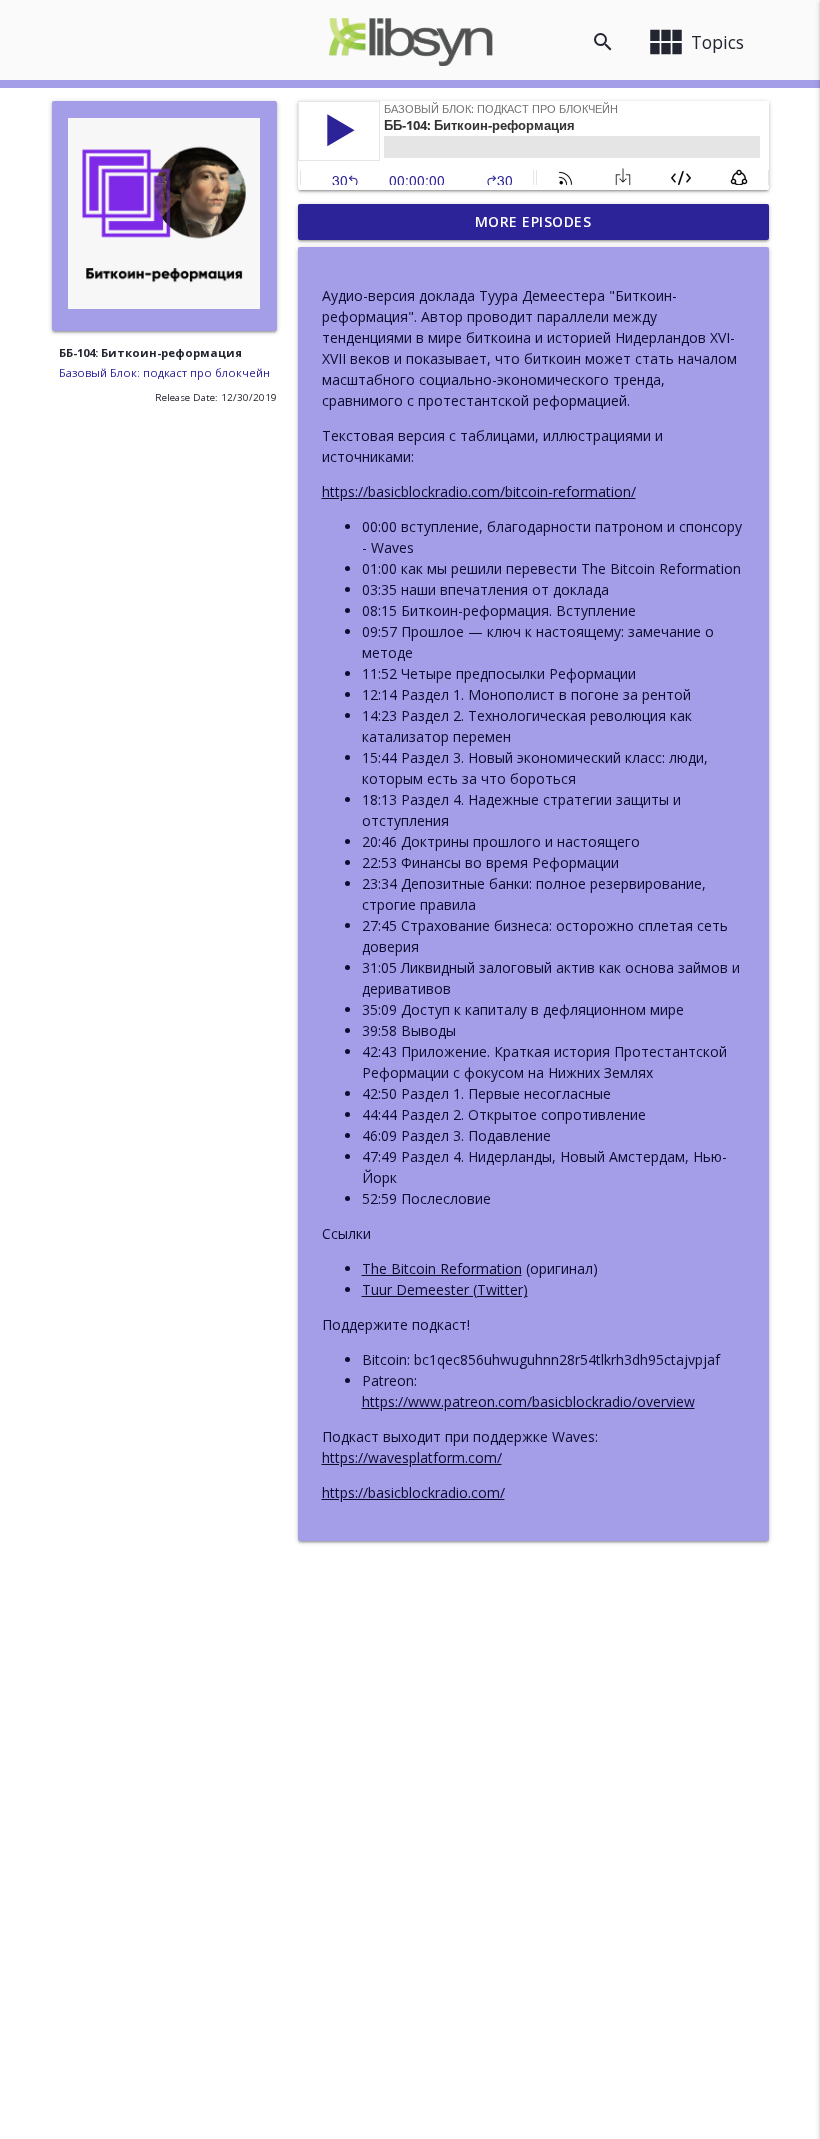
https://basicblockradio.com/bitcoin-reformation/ (479, 491)
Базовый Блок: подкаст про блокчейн (164, 372)
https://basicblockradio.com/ (413, 1492)
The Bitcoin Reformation (442, 1268)
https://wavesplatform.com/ (412, 1457)
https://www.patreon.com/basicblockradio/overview (528, 1401)
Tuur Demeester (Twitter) (445, 1289)
